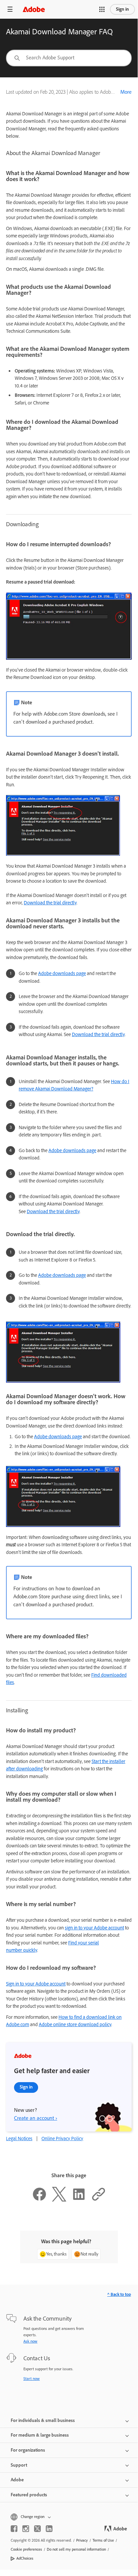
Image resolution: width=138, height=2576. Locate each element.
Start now (32, 2379)
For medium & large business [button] (40, 2435)
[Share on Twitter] (59, 2200)
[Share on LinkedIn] (79, 2200)
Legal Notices (19, 2138)
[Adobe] (34, 9)
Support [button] (19, 2465)
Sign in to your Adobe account (36, 1984)
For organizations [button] (28, 2450)
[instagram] (26, 2529)
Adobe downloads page (62, 973)
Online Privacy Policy (62, 2138)
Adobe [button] (17, 2480)
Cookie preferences (26, 2549)
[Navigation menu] (10, 9)
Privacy (82, 2540)
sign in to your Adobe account (94, 1928)
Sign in (122, 9)
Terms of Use (103, 2540)
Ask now (30, 2341)
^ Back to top (119, 2294)
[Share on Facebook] (39, 2200)
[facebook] (14, 2529)
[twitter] (37, 2529)
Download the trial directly (50, 903)
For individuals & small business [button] (43, 2420)
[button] (102, 9)
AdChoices (25, 2558)
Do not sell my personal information (76, 2549)
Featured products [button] (29, 2495)
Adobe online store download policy (75, 2024)
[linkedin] (49, 2529)
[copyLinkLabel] (99, 2200)
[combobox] (69, 58)
